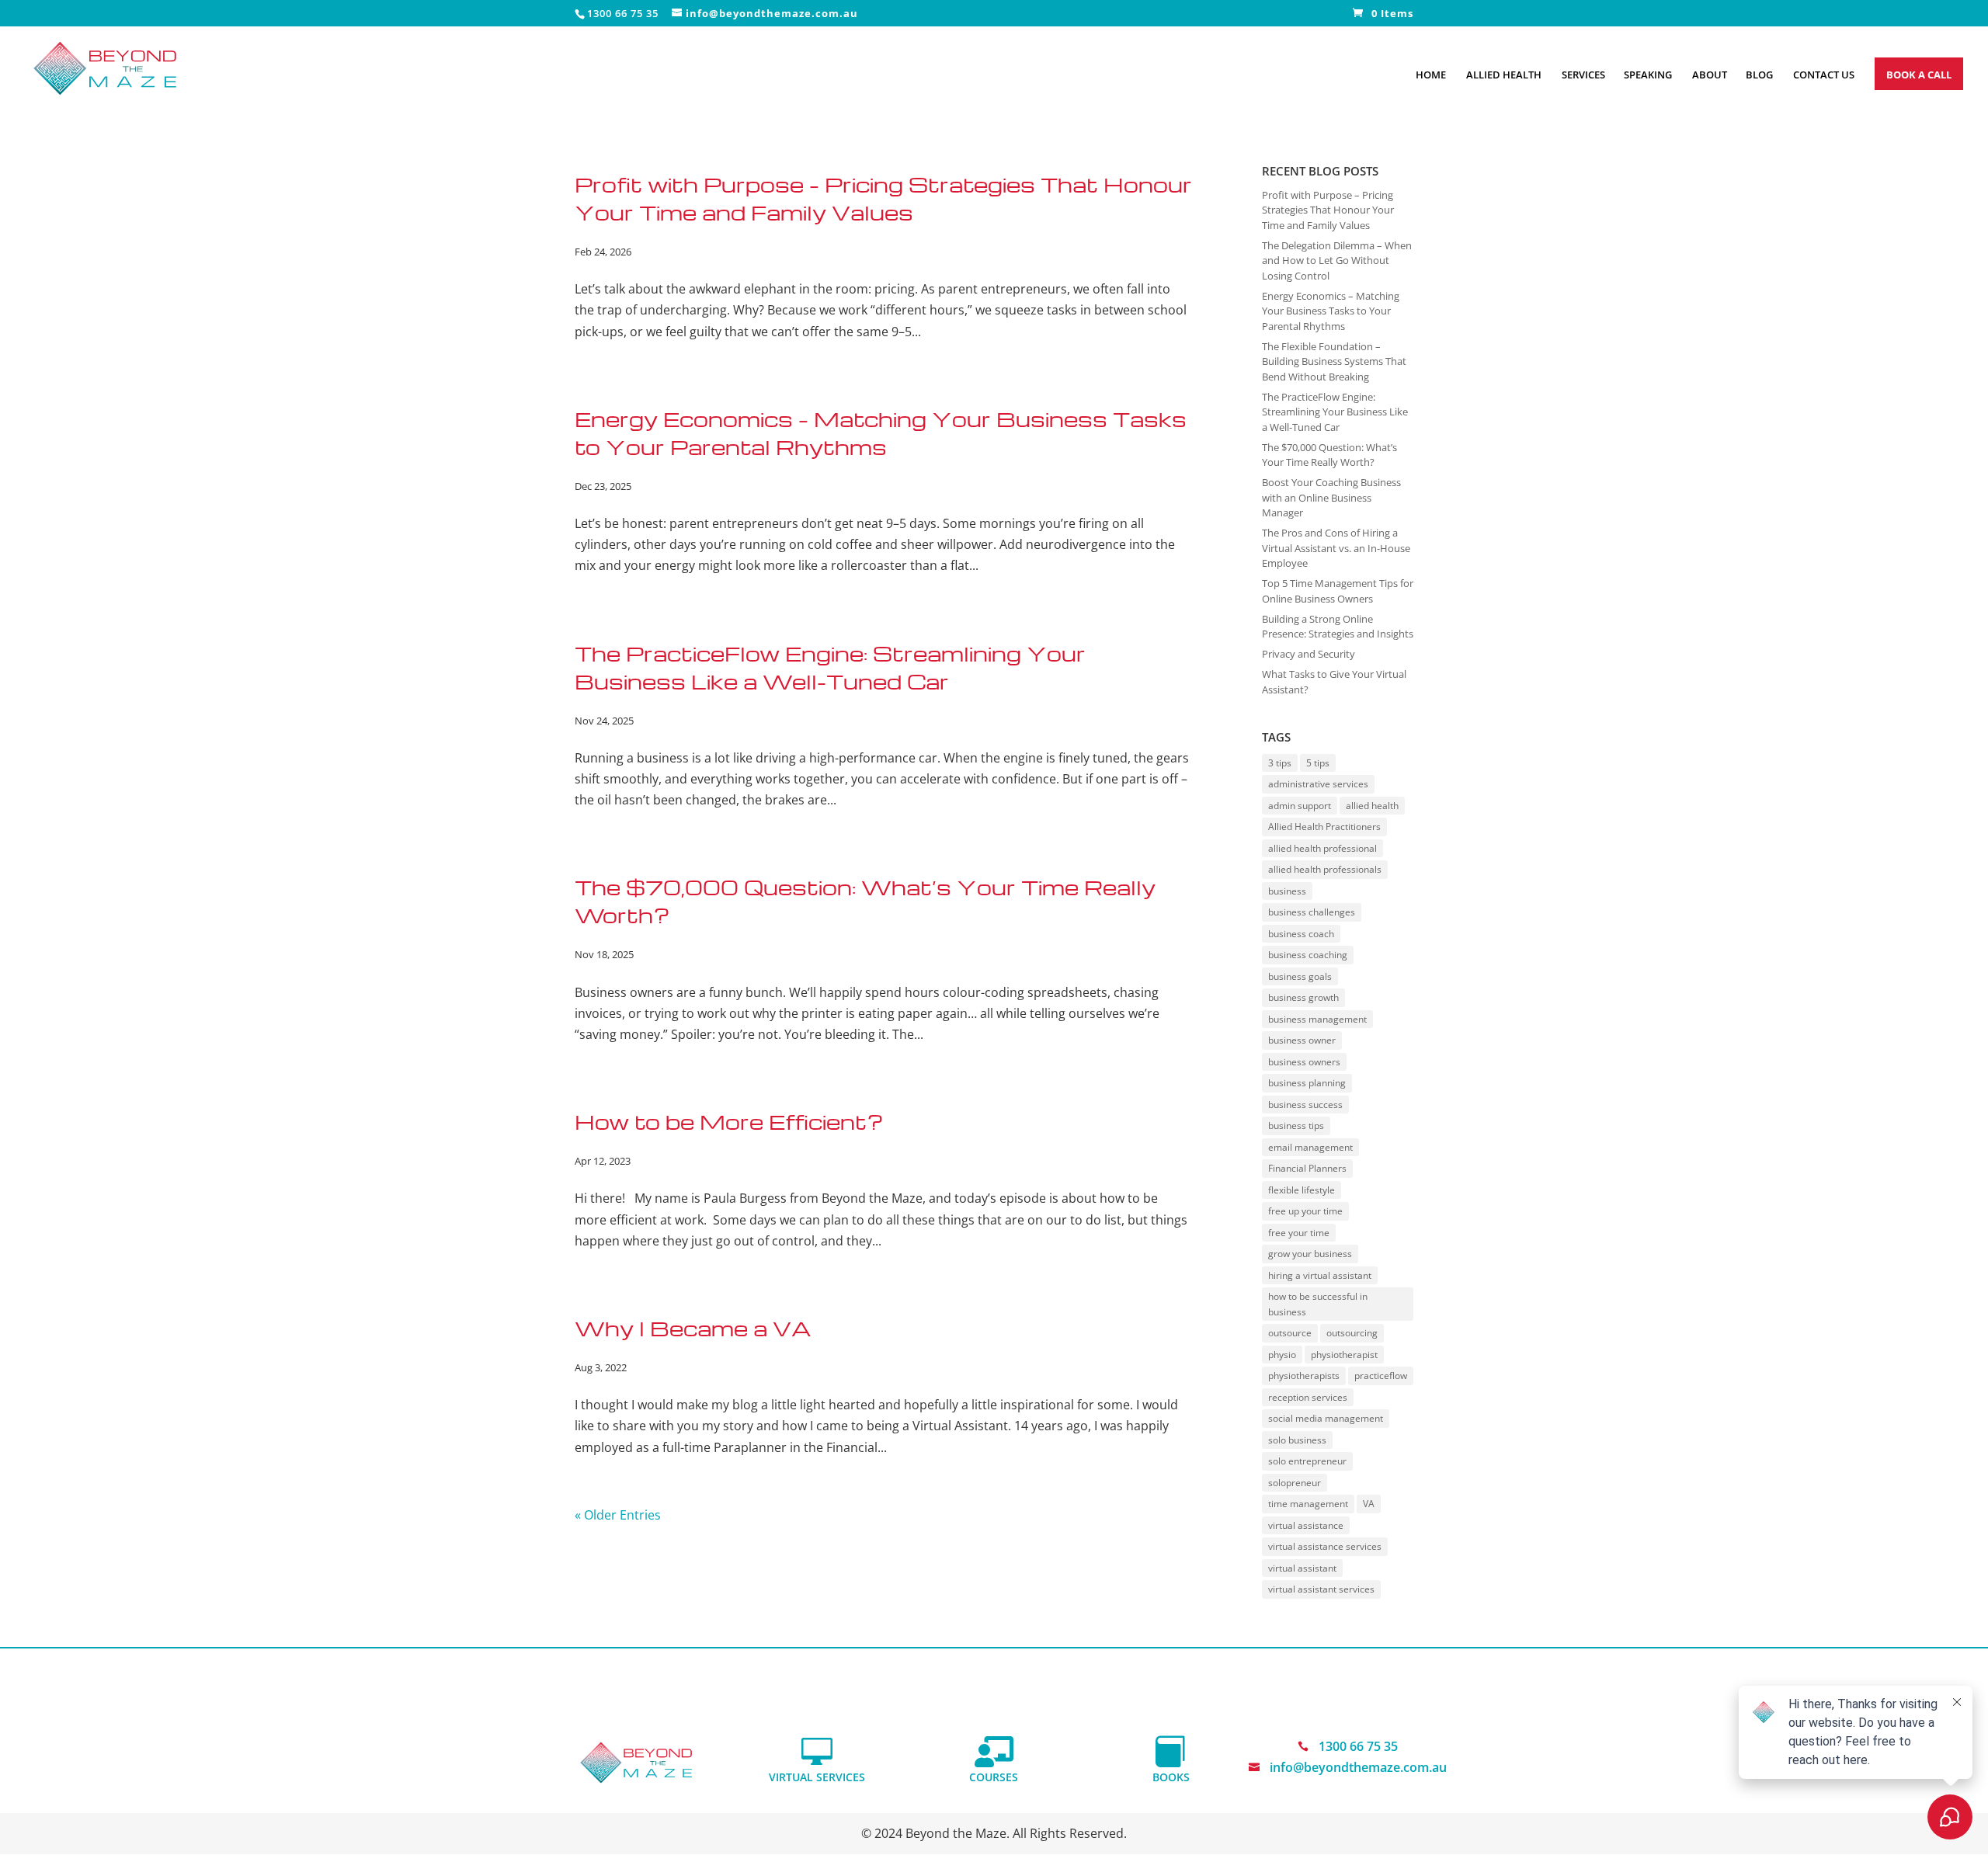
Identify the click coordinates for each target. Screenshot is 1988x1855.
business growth (1303, 997)
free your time (1299, 1233)
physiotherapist (1344, 1355)
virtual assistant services (1321, 1589)
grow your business (1310, 1254)
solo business (1297, 1440)
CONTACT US (1824, 75)
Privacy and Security (1309, 654)
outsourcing (1352, 1333)
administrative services (1318, 784)
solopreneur (1295, 1483)
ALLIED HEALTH (1504, 75)
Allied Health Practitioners (1324, 827)
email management (1310, 1147)
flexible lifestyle (1302, 1190)
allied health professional (1322, 848)
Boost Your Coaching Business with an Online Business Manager (1331, 497)
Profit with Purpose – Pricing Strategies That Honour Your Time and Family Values (1328, 210)
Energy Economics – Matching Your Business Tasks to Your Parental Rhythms (1331, 311)
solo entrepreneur (1307, 1461)
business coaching (1308, 955)
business (1287, 891)
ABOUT (1710, 75)
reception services (1308, 1397)
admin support (1300, 806)
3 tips (1280, 763)
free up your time (1305, 1211)
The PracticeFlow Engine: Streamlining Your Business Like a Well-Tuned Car (1335, 412)
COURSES (994, 1777)
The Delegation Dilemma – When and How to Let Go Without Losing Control (1337, 261)
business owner (1302, 1040)
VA (1369, 1504)
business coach (1301, 934)
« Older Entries (618, 1515)
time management (1308, 1504)
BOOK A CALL (1919, 75)
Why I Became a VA (693, 1328)
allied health (1372, 806)
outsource (1290, 1333)
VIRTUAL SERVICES (817, 1777)
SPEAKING (1648, 75)
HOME (1431, 75)
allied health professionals (1325, 869)
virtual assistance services (1325, 1546)
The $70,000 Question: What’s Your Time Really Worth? (1329, 455)
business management (1317, 1019)
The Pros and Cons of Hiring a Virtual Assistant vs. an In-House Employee (1336, 548)
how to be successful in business (1318, 1304)
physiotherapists (1304, 1376)
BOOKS (1171, 1777)
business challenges (1312, 912)
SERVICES (1583, 75)
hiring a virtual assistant (1320, 1275)
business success (1305, 1105)
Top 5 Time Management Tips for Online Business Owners (1338, 591)
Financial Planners (1307, 1168)
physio (1282, 1355)
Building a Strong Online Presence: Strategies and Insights (1338, 627)
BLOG (1759, 75)
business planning (1307, 1083)
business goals (1300, 976)
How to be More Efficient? (729, 1121)
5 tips (1318, 763)
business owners (1304, 1062)
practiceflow (1381, 1376)
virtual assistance (1306, 1525)
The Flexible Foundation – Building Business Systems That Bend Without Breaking (1334, 361)
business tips (1296, 1126)
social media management (1326, 1418)
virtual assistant (1302, 1568)
